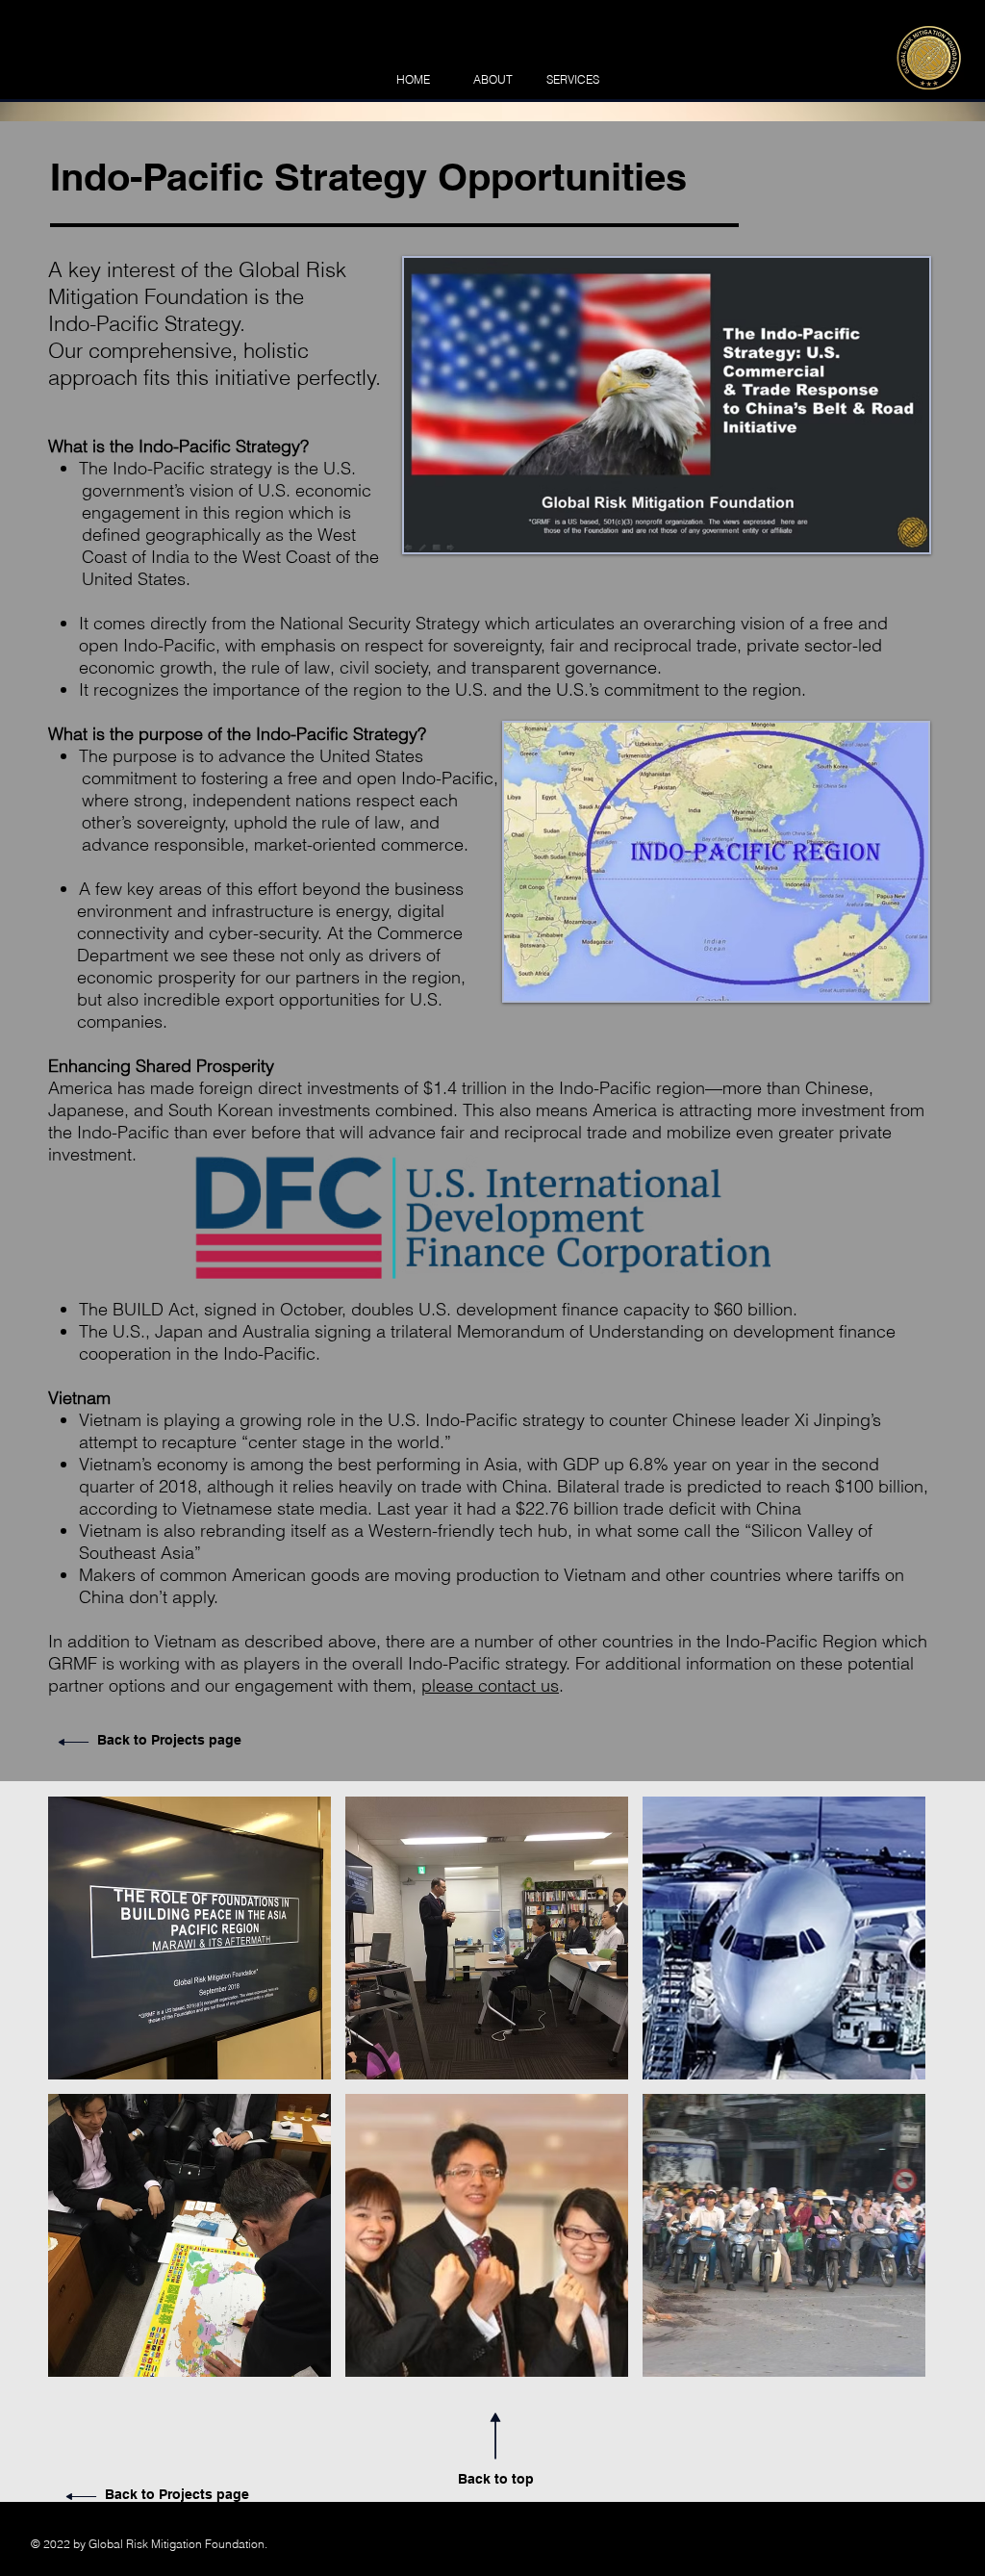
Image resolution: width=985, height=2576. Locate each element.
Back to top (496, 2479)
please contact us (490, 1685)
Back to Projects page (169, 1740)
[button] (189, 1938)
